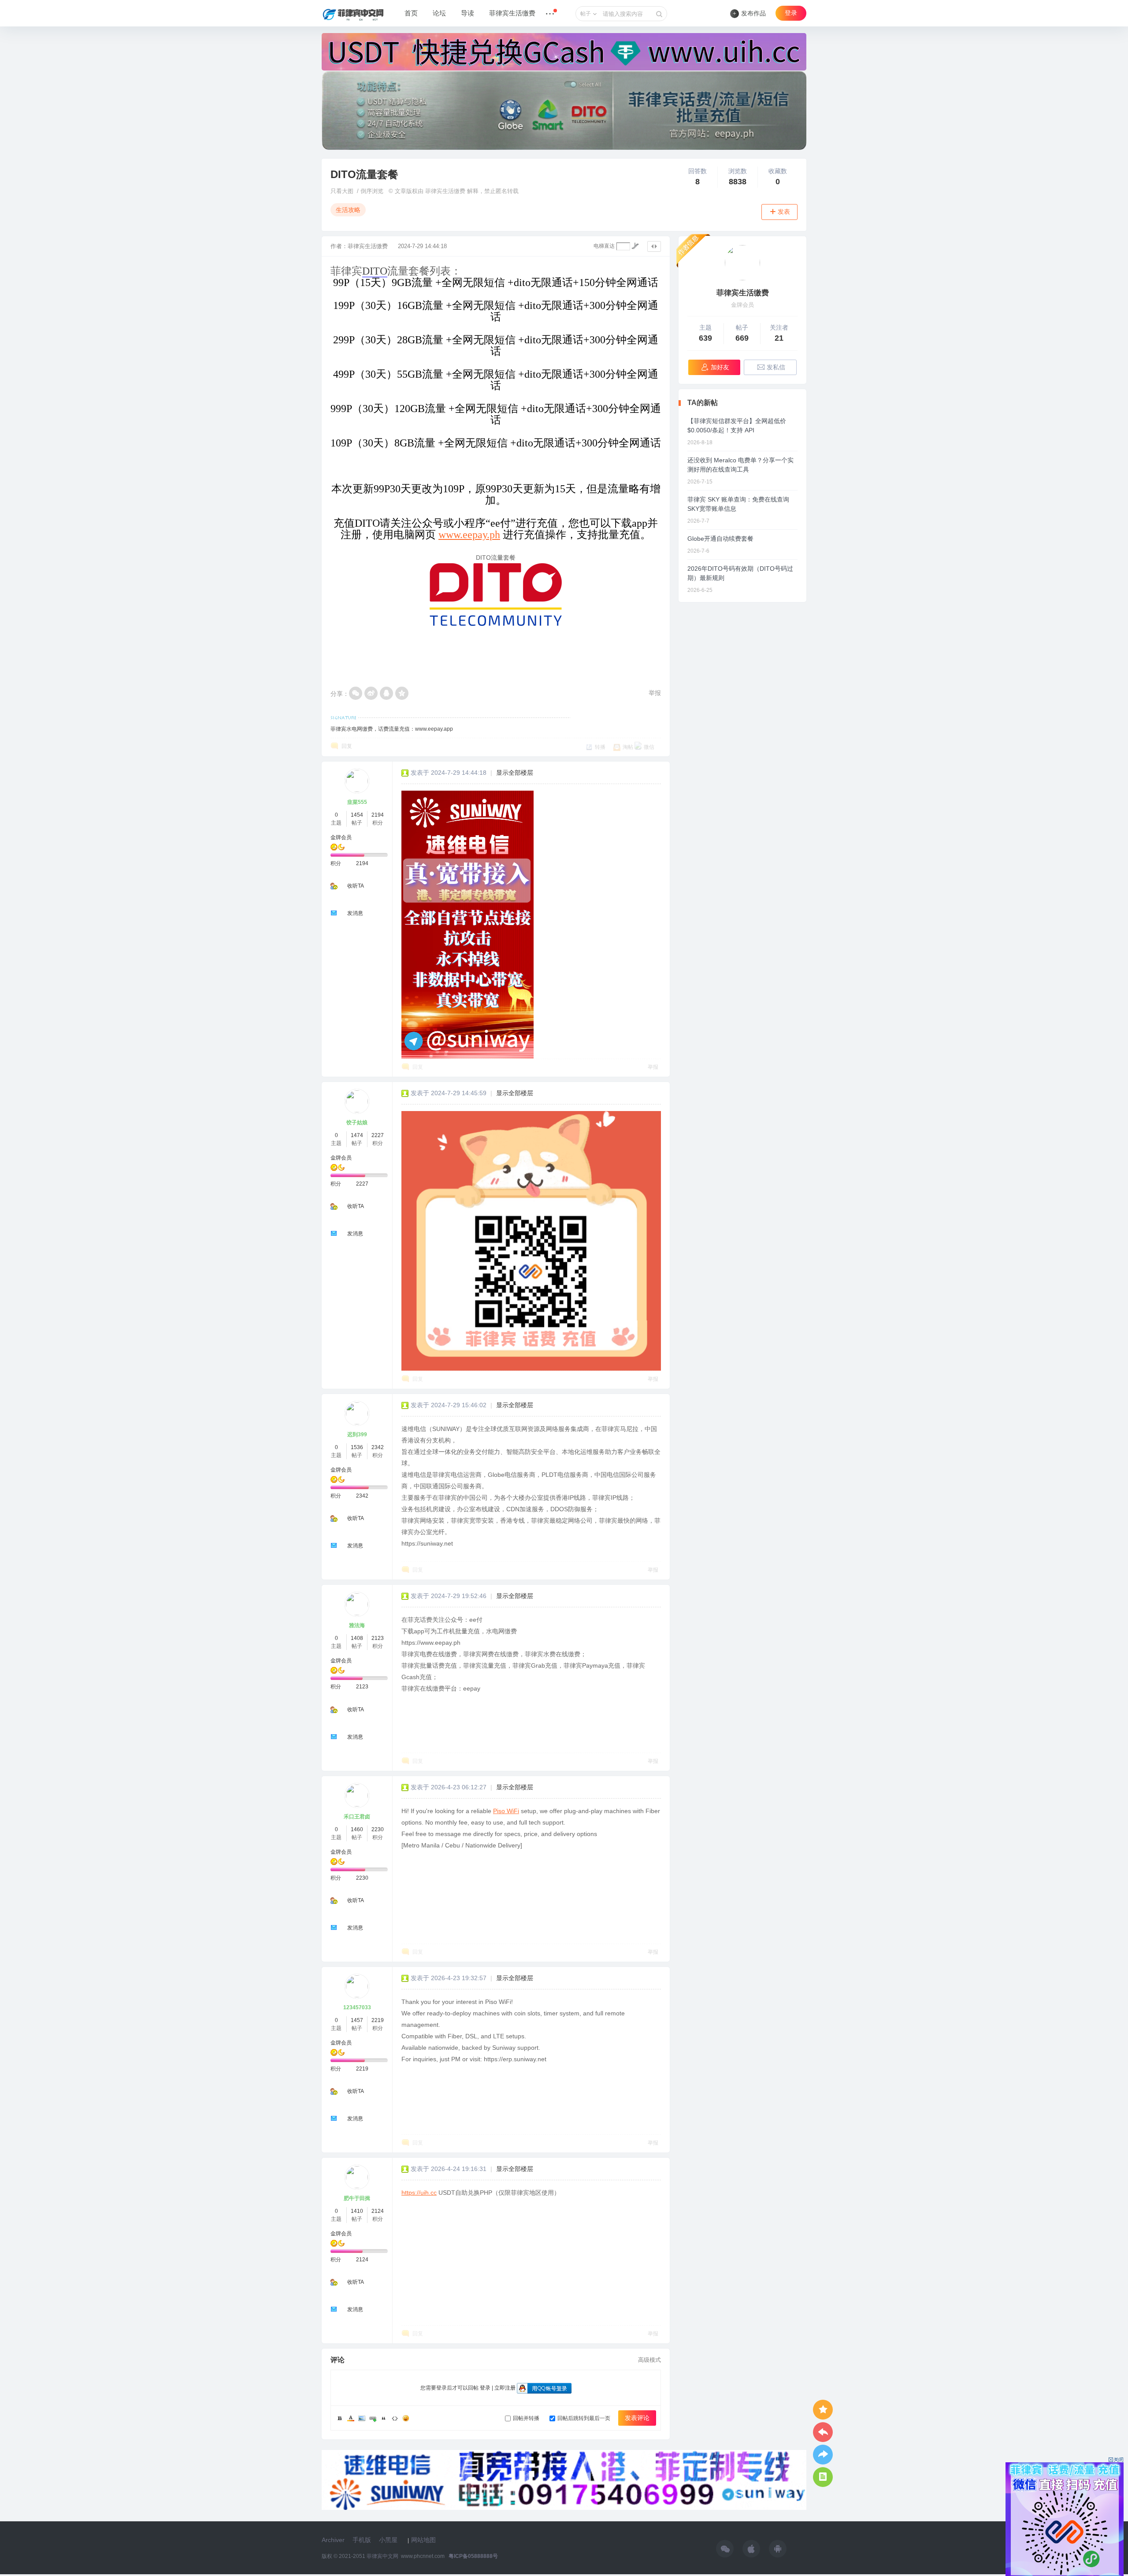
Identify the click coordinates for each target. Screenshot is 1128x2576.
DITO (375, 271)
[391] (742, 263)
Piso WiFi (506, 1811)
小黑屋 (388, 2540)
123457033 (357, 2007)
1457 (357, 2020)
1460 (357, 1829)
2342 (378, 1447)
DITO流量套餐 (364, 174)
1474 (357, 1135)
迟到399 (357, 1435)
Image (362, 2418)
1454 (357, 815)
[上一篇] (823, 2432)
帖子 (586, 14)
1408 (357, 1638)
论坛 (439, 13)
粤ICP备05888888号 (473, 2556)
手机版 (362, 2540)
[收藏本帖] (823, 2410)
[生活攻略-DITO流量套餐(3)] (531, 1241)
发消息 (355, 913)
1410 (357, 2211)
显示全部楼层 (515, 773)
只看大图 (342, 191)
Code (395, 2418)
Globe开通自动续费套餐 (720, 539)
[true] (659, 14)
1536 (357, 1447)
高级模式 (649, 2360)
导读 (468, 13)
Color (351, 2418)
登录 (791, 13)
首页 (411, 13)
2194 (378, 815)
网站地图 (423, 2540)
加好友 (720, 367)
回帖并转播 (526, 2418)
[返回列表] (823, 2477)
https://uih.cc (419, 2193)
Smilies (406, 2418)
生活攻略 (348, 210)
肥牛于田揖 (357, 2198)
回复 (347, 746)
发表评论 (637, 2418)
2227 (378, 1135)
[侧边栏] (654, 246)
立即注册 (505, 2388)
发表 (784, 212)
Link (373, 2418)
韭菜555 (357, 802)
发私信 (776, 367)
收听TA (356, 886)
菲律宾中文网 (382, 2556)
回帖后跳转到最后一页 (584, 2418)
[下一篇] (823, 2455)
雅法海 (357, 1625)
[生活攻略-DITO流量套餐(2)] (468, 925)
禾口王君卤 (357, 1817)
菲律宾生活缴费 (512, 13)
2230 (378, 1829)
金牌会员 (341, 837)
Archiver (333, 2540)
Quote (384, 2418)
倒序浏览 (372, 191)
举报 (655, 693)
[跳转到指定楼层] (635, 246)
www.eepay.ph (469, 535)
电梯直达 (604, 246)
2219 (378, 2020)
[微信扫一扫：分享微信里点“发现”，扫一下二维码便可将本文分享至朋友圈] (356, 693)
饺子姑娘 (357, 1123)
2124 (378, 2211)
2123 (378, 1638)
